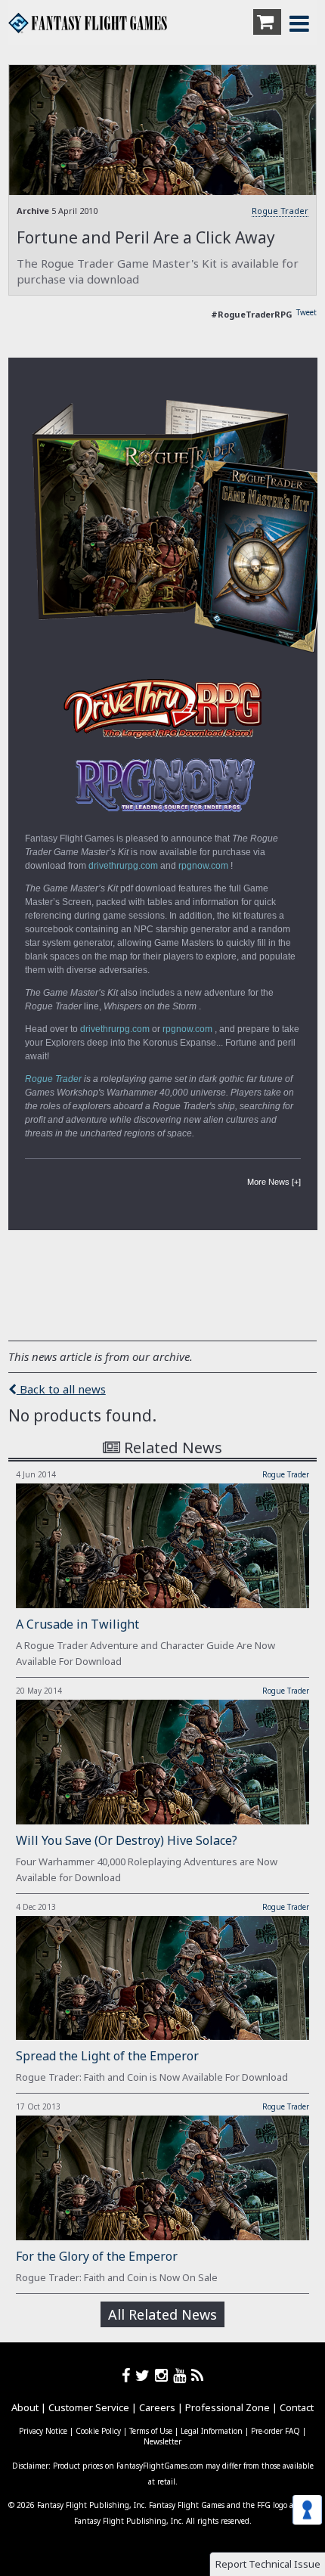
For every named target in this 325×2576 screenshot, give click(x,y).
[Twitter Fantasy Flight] (145, 2375)
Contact (297, 2407)
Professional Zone (227, 2407)
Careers (157, 2407)
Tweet (306, 312)
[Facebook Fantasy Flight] (128, 2375)
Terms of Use (151, 2431)
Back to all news (61, 1389)
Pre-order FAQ (275, 2431)
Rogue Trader (280, 211)
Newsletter (162, 2441)
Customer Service (89, 2407)
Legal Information (212, 2431)
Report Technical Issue (268, 2564)
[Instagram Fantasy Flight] (164, 2375)
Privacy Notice (43, 2431)
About (25, 2407)
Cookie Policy (98, 2431)
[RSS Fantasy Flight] (198, 2375)
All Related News (162, 2314)
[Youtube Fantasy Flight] (182, 2375)
